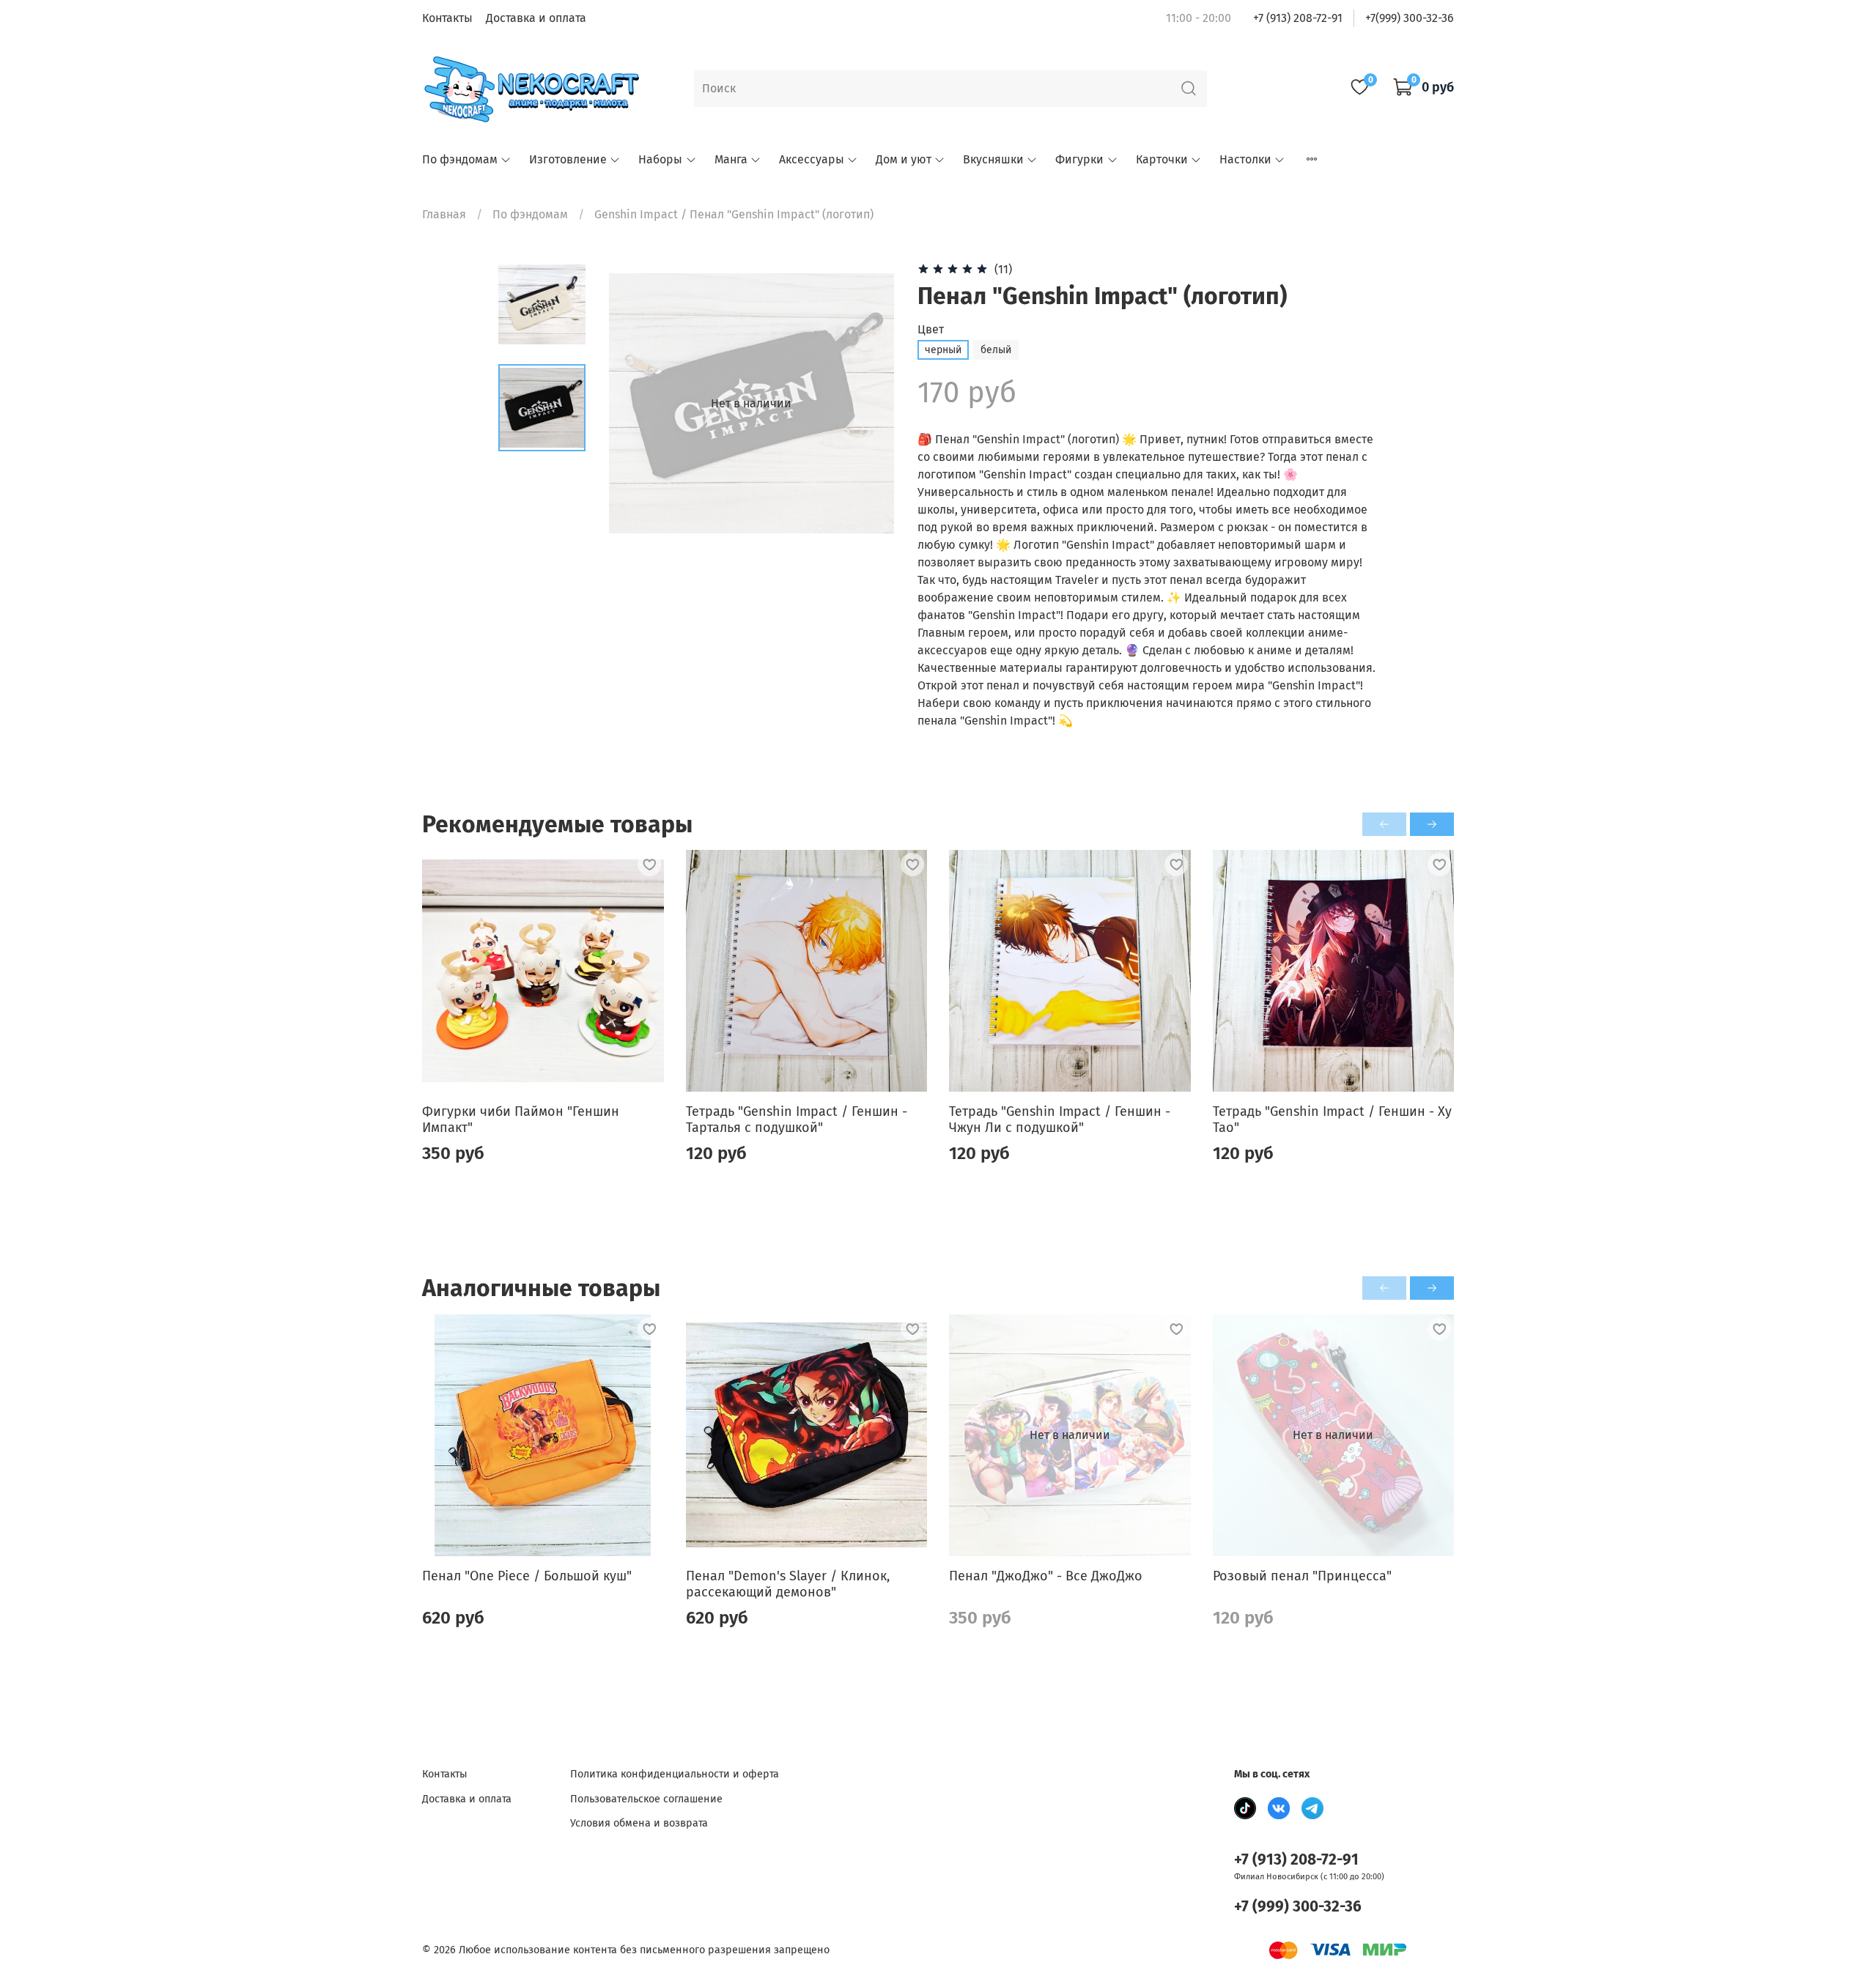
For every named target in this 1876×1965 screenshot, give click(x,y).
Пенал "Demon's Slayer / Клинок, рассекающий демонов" (788, 1584)
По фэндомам (460, 159)
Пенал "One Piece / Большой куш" (527, 1575)
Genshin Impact (636, 214)
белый (996, 350)
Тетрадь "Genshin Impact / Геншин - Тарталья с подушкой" (797, 1120)
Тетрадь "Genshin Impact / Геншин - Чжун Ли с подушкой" (1060, 1120)
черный (943, 350)
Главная (444, 214)
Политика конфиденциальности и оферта (675, 1774)
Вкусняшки (993, 159)
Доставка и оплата (536, 18)
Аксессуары (812, 159)
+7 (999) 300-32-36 (1298, 1907)
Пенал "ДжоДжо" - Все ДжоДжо (1046, 1575)
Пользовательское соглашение (646, 1799)
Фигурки (1079, 159)
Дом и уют (904, 159)
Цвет (931, 329)
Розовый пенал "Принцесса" (1302, 1575)
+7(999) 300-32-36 (1410, 18)
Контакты (447, 18)
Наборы (660, 159)
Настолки (1245, 159)
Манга (731, 159)
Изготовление (568, 159)
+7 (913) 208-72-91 (1298, 18)
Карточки (1162, 159)
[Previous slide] (638, 404)
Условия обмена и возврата (639, 1823)
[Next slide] (865, 404)
